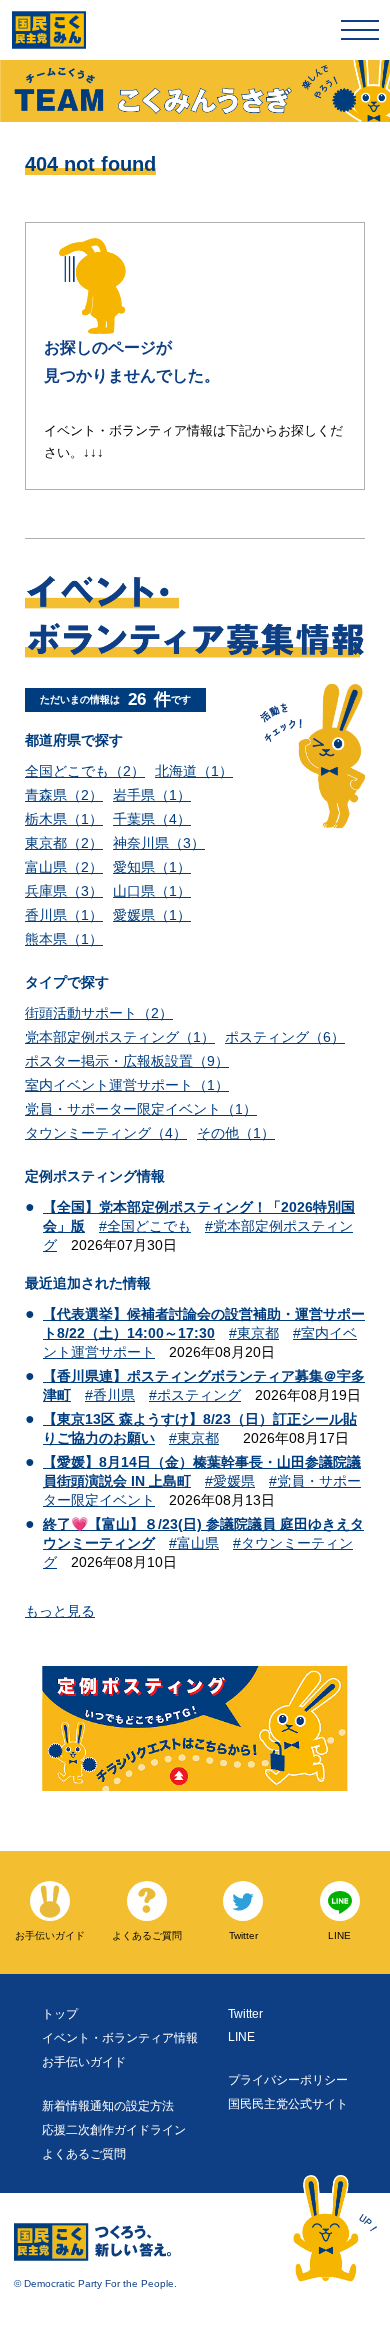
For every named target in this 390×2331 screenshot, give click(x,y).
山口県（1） (152, 891)
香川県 (114, 1395)
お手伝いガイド (84, 2062)
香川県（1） (64, 915)
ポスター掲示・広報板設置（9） (127, 1061)
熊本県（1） (64, 939)
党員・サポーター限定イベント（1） (141, 1109)
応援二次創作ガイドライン (114, 2130)
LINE (241, 2037)
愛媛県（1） (152, 915)
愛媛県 (234, 1481)
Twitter (245, 2014)
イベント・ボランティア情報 (120, 2038)
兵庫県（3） (64, 891)
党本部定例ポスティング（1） (120, 1037)
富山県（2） (64, 867)
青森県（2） (64, 795)
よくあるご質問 (84, 2154)
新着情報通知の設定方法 (108, 2106)
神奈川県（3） (159, 843)
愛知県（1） (152, 867)
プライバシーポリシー (288, 2080)
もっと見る (60, 1611)
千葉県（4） (152, 819)
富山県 (198, 1543)
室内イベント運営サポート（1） (127, 1085)
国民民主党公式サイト (288, 2104)
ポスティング (199, 1395)
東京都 (258, 1333)
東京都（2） (64, 843)
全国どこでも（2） (85, 771)
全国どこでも (149, 1226)
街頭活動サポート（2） (99, 1013)
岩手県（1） (152, 795)
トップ (60, 2014)
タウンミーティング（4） (106, 1133)
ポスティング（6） (285, 1037)
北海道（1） (194, 771)
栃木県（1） (64, 819)
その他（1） (236, 1133)
